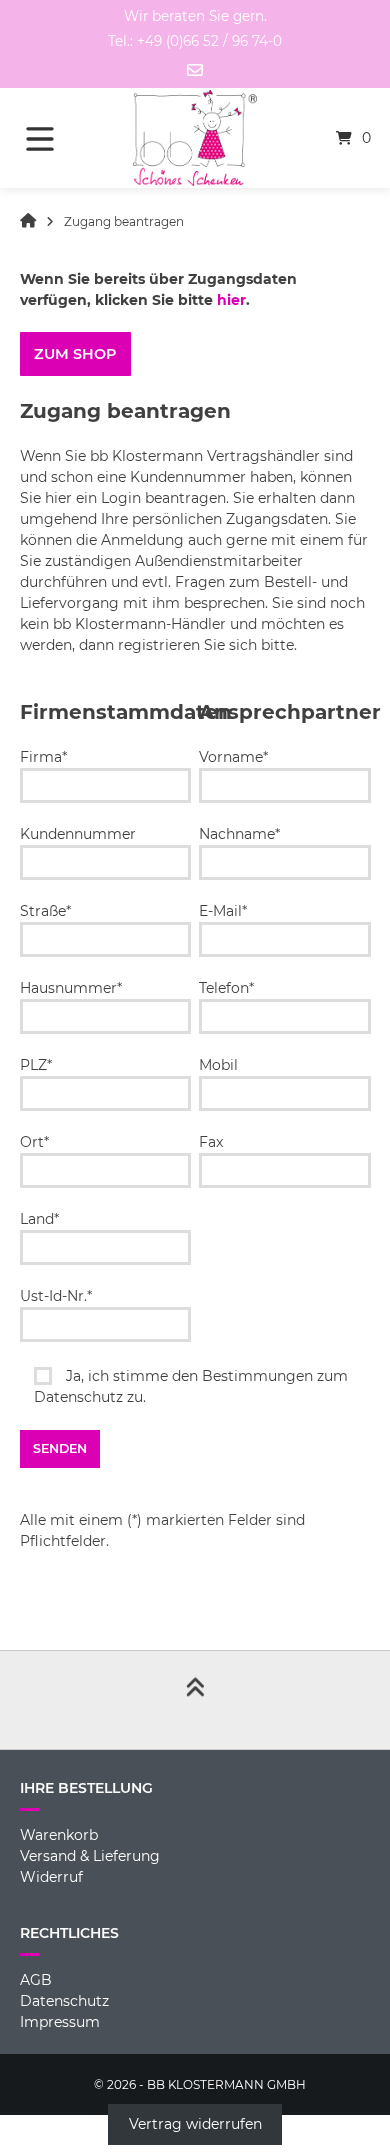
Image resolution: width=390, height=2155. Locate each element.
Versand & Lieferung (90, 1856)
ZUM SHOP (75, 354)
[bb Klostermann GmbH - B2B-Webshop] (28, 221)
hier (231, 300)
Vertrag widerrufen (195, 2125)
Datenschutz (64, 2001)
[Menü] (55, 138)
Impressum (60, 2022)
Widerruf (51, 1877)
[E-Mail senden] (195, 70)
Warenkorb (59, 1835)
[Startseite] (194, 138)
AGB (36, 1980)
